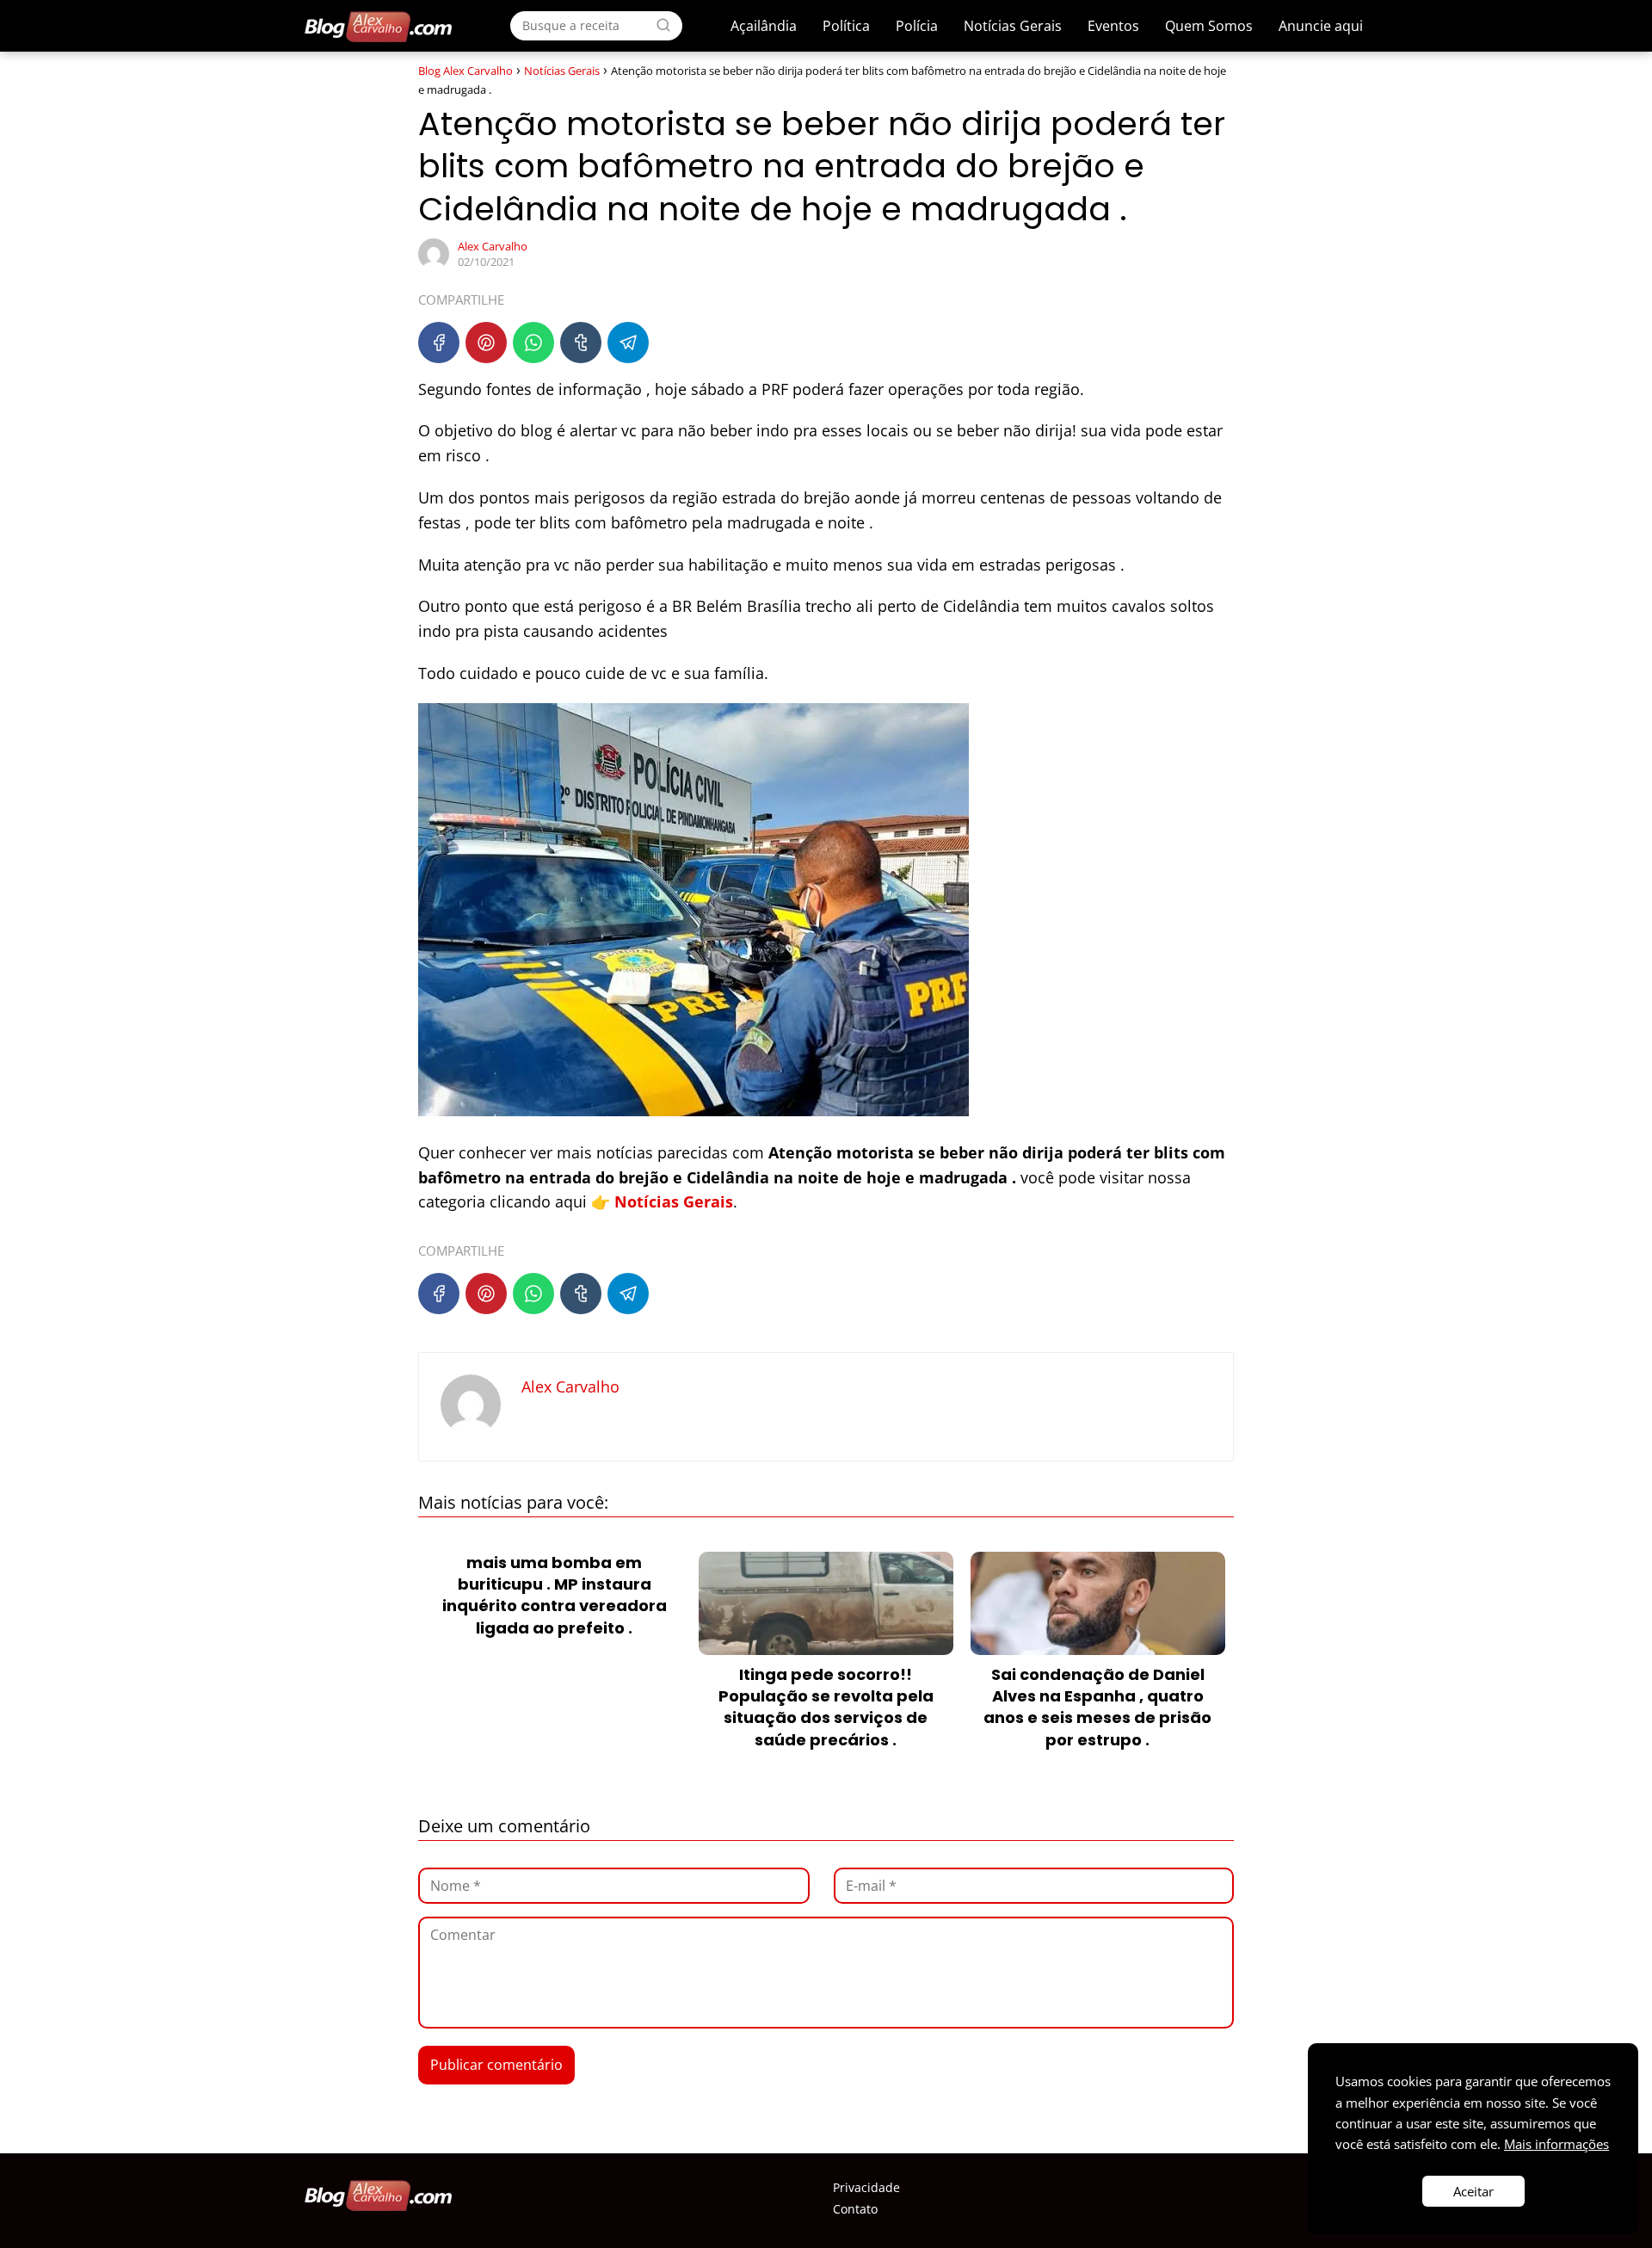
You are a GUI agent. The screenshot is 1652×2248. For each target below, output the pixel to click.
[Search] (663, 25)
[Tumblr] (581, 343)
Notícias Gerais (1013, 26)
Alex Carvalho (493, 246)
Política (846, 26)
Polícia (917, 26)
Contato (855, 2209)
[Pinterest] (486, 343)
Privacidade (866, 2187)
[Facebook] (439, 343)
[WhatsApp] (533, 343)
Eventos (1113, 26)
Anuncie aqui (1321, 26)
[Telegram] (628, 343)
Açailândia (764, 26)
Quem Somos (1209, 26)
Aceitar (1473, 2191)
